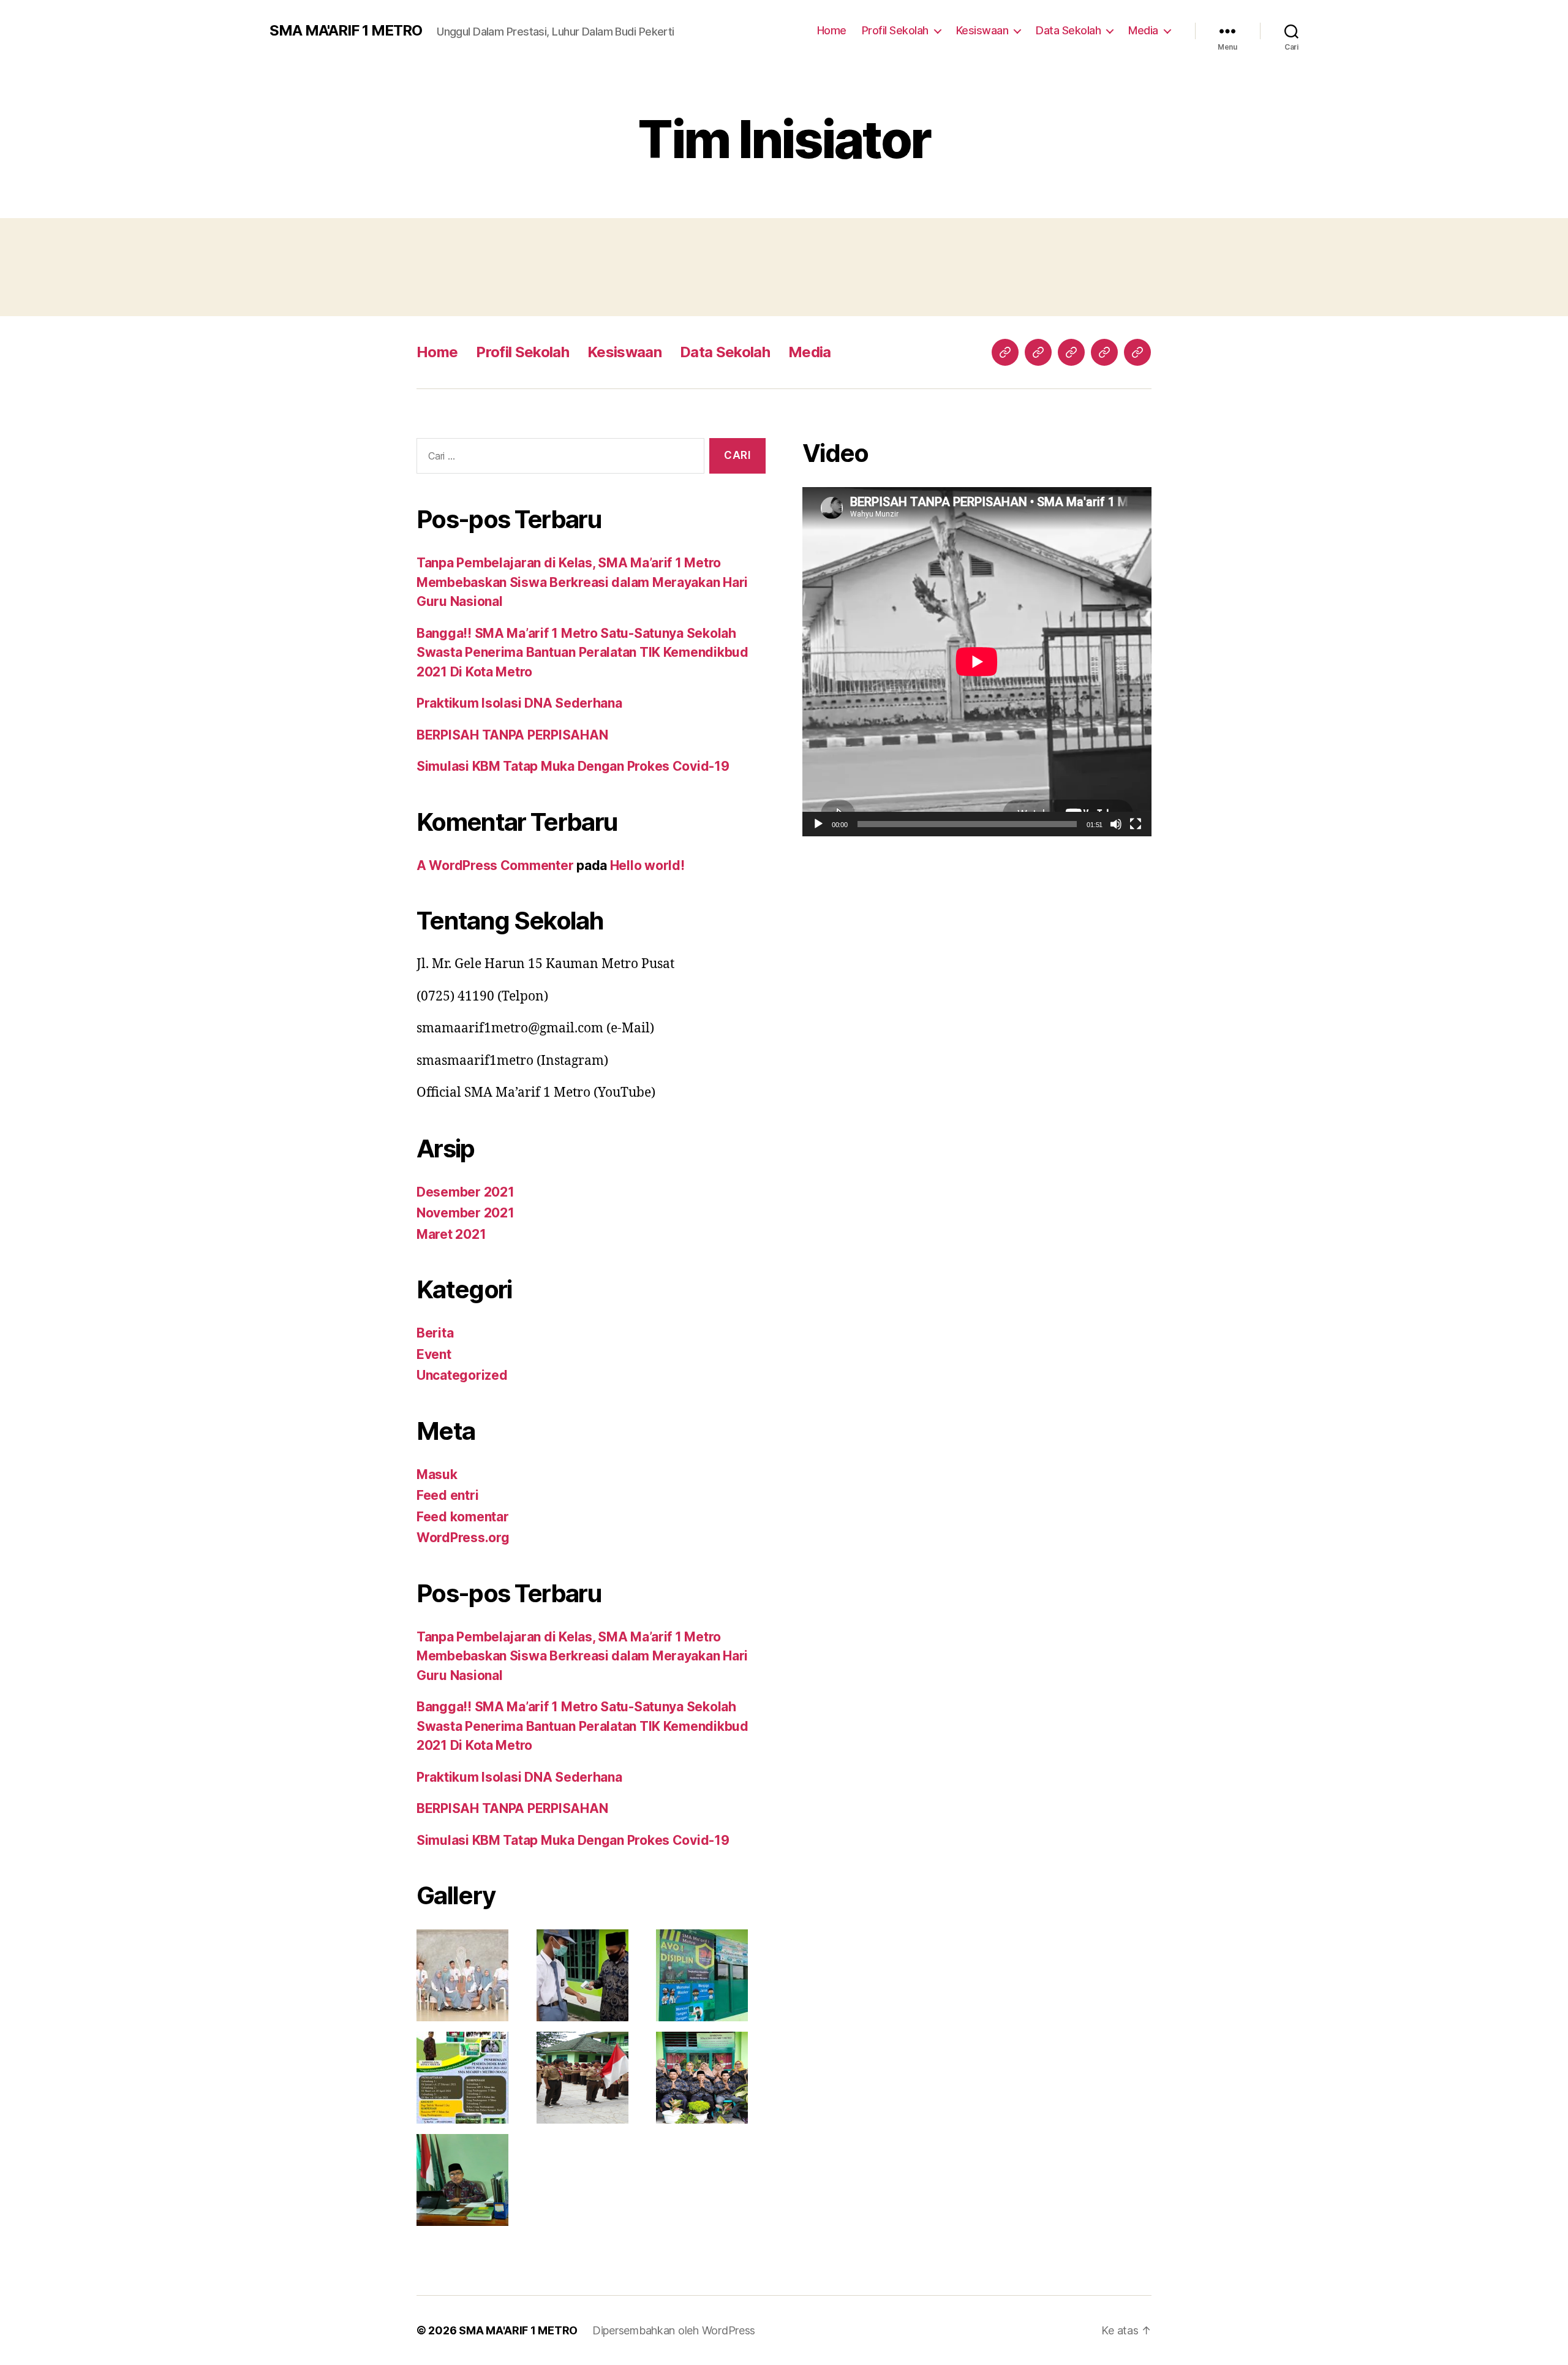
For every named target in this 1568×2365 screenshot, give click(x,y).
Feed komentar (463, 1517)
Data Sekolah (1068, 30)
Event (434, 1354)
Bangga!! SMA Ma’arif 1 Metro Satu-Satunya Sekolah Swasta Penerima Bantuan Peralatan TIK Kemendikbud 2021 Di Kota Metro (582, 653)
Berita (435, 1333)
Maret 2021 (451, 1234)
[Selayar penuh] (1136, 824)
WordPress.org (463, 1538)
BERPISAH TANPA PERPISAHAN (512, 735)
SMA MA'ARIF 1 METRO (346, 31)
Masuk (437, 1474)
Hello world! (647, 865)
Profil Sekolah (895, 30)
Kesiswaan (982, 30)
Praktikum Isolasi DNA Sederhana (519, 703)
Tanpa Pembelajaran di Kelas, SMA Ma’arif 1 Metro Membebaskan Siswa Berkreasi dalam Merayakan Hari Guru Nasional (582, 582)
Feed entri (447, 1495)
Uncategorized (462, 1375)
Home (832, 30)
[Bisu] (1116, 824)
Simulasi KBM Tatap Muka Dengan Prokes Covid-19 (573, 766)
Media (1143, 30)
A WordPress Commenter (495, 865)
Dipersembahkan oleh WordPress (674, 2330)
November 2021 (466, 1213)
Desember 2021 (466, 1192)
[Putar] (818, 824)
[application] (977, 662)
